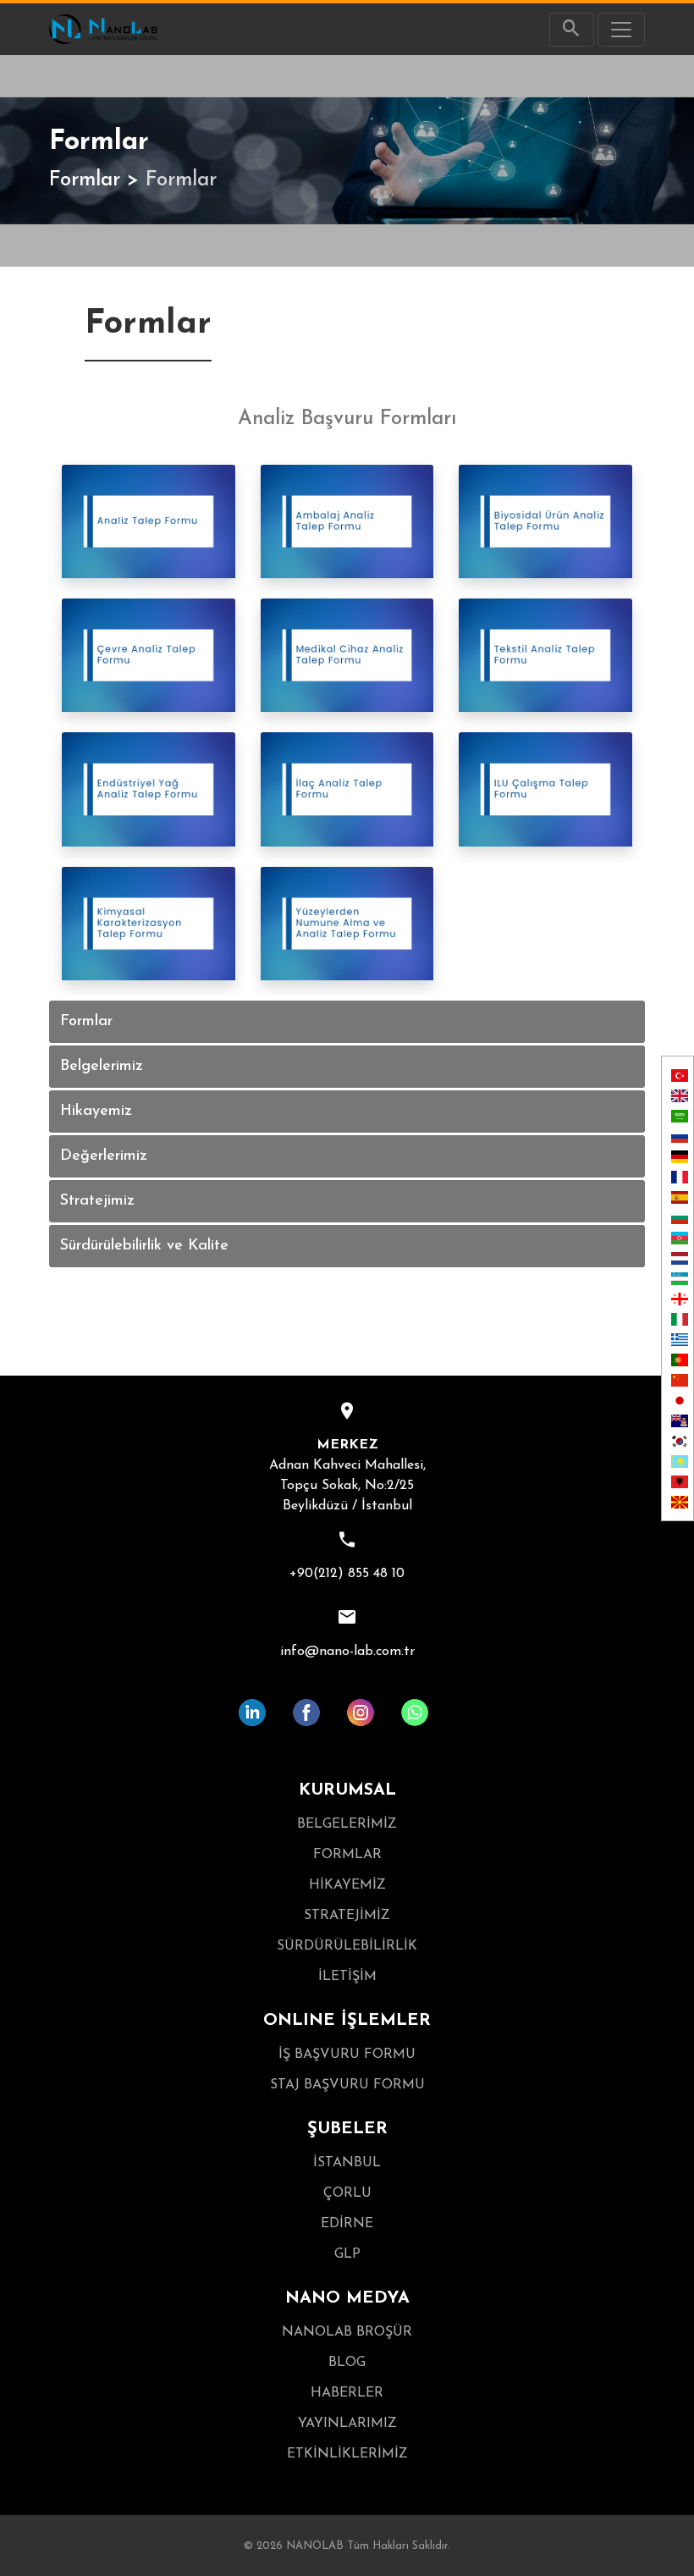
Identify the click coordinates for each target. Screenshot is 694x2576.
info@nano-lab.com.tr (347, 1652)
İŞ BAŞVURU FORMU (347, 2055)
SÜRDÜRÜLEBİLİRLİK (347, 1946)
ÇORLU (347, 2193)
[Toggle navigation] (621, 30)
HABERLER (347, 2393)
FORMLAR (347, 1855)
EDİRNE (347, 2224)
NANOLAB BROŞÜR (347, 2332)
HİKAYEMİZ (347, 1885)
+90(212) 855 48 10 (347, 1574)
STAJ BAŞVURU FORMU (347, 2085)
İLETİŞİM (347, 1977)
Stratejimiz (97, 1201)
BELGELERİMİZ (347, 1824)
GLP (347, 2254)
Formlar (85, 180)
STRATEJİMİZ (347, 1916)
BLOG (347, 2363)
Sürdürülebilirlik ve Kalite (144, 1246)
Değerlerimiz (104, 1156)
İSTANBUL (347, 2163)
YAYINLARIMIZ (347, 2424)
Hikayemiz (96, 1111)
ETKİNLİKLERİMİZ (347, 2454)
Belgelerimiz (102, 1067)
